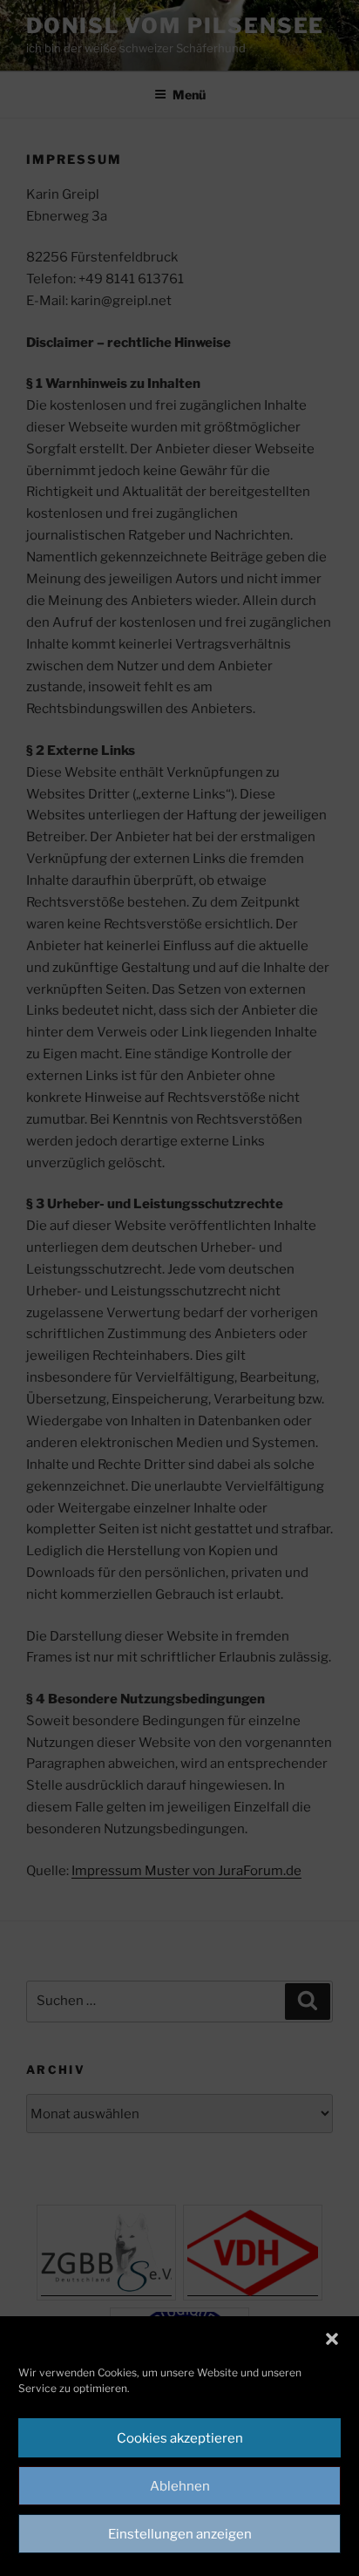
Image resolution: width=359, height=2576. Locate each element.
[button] (332, 2339)
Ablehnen (180, 2486)
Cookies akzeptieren (180, 2438)
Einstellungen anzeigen (180, 2534)
